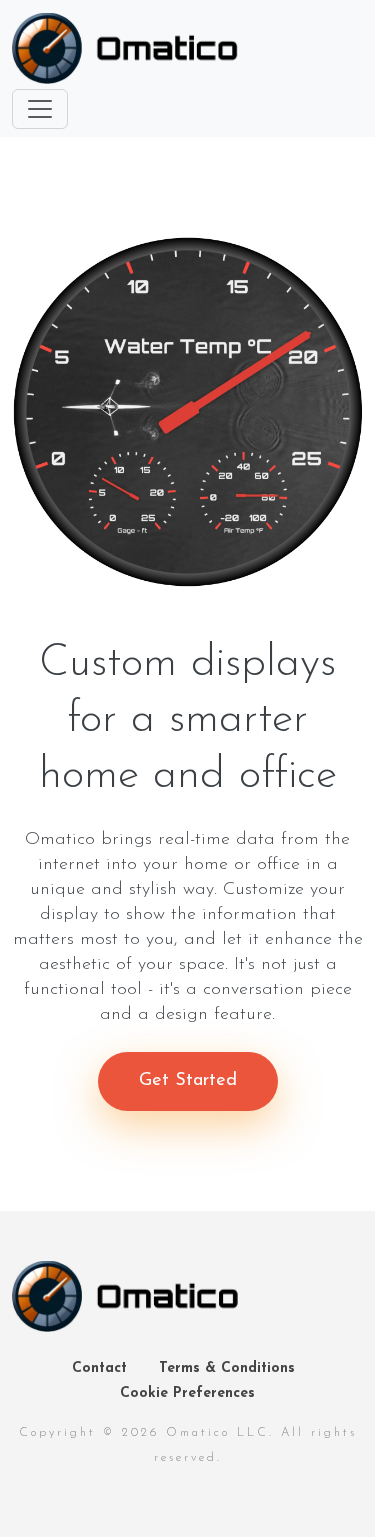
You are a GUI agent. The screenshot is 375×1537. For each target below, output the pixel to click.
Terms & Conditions (227, 1368)
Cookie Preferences (187, 1393)
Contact (99, 1368)
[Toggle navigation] (40, 109)
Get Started (188, 1081)
